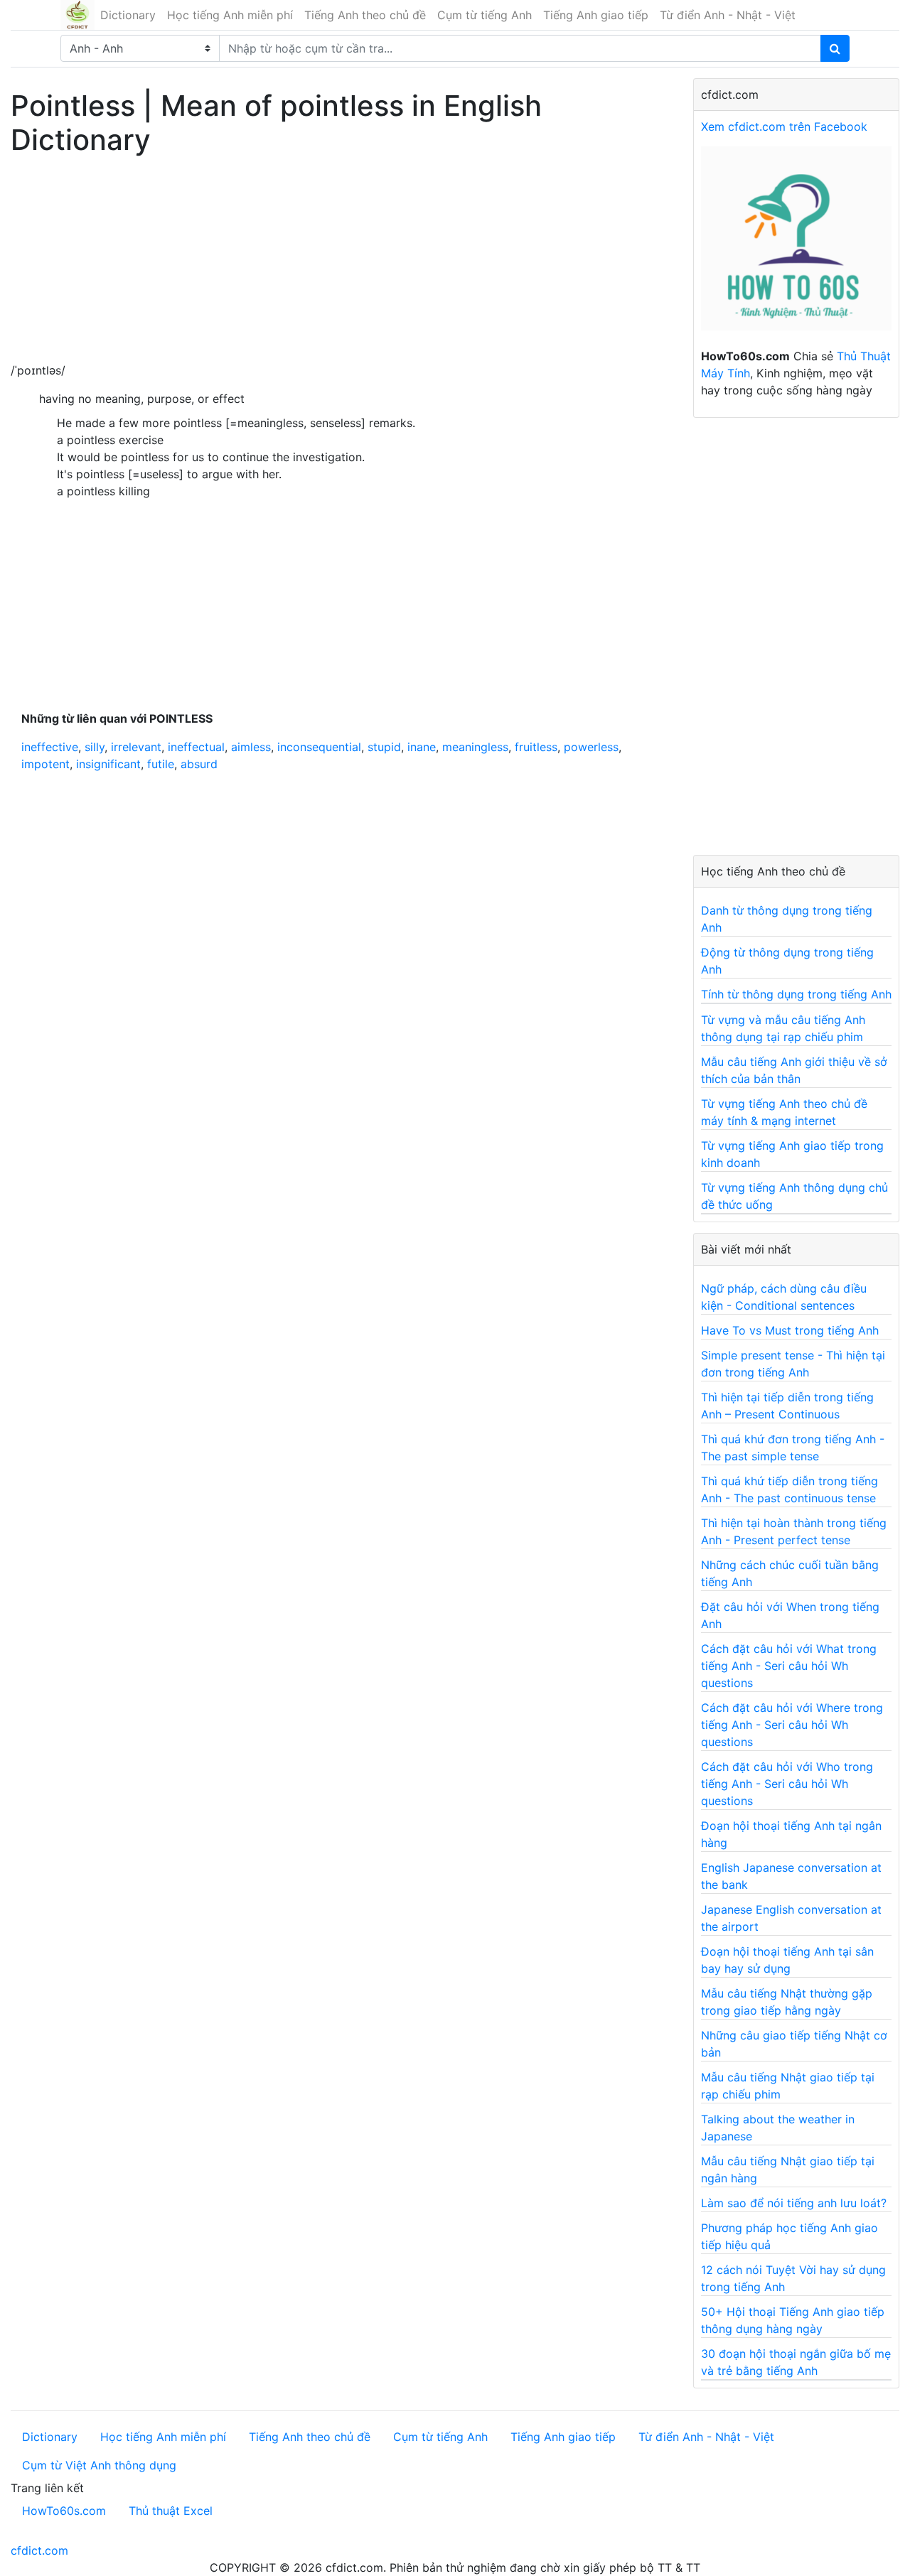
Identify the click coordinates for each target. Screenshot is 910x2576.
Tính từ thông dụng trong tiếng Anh (796, 994)
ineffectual (196, 747)
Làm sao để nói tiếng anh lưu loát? (794, 2203)
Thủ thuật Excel (171, 2511)
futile (161, 764)
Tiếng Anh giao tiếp (596, 15)
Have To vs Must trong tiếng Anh (790, 1330)
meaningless (475, 747)
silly (95, 747)
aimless (251, 747)
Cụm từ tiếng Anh (485, 15)
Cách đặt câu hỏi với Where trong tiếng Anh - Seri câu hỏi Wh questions (792, 1725)
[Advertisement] (341, 262)
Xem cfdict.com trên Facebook (784, 126)
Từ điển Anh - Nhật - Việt (728, 15)
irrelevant (136, 747)
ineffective (50, 747)
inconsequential (319, 747)
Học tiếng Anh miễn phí (230, 15)
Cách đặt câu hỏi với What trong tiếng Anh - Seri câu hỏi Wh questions (789, 1666)
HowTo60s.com (64, 2511)
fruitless (536, 747)
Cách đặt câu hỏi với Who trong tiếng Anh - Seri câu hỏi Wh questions (787, 1784)
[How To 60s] (796, 246)
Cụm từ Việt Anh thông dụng (99, 2465)
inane (422, 747)
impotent (45, 764)
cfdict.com (39, 2550)
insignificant (108, 764)
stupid (384, 747)
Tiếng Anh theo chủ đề (365, 15)
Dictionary (128, 15)
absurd (199, 764)
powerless (591, 747)
